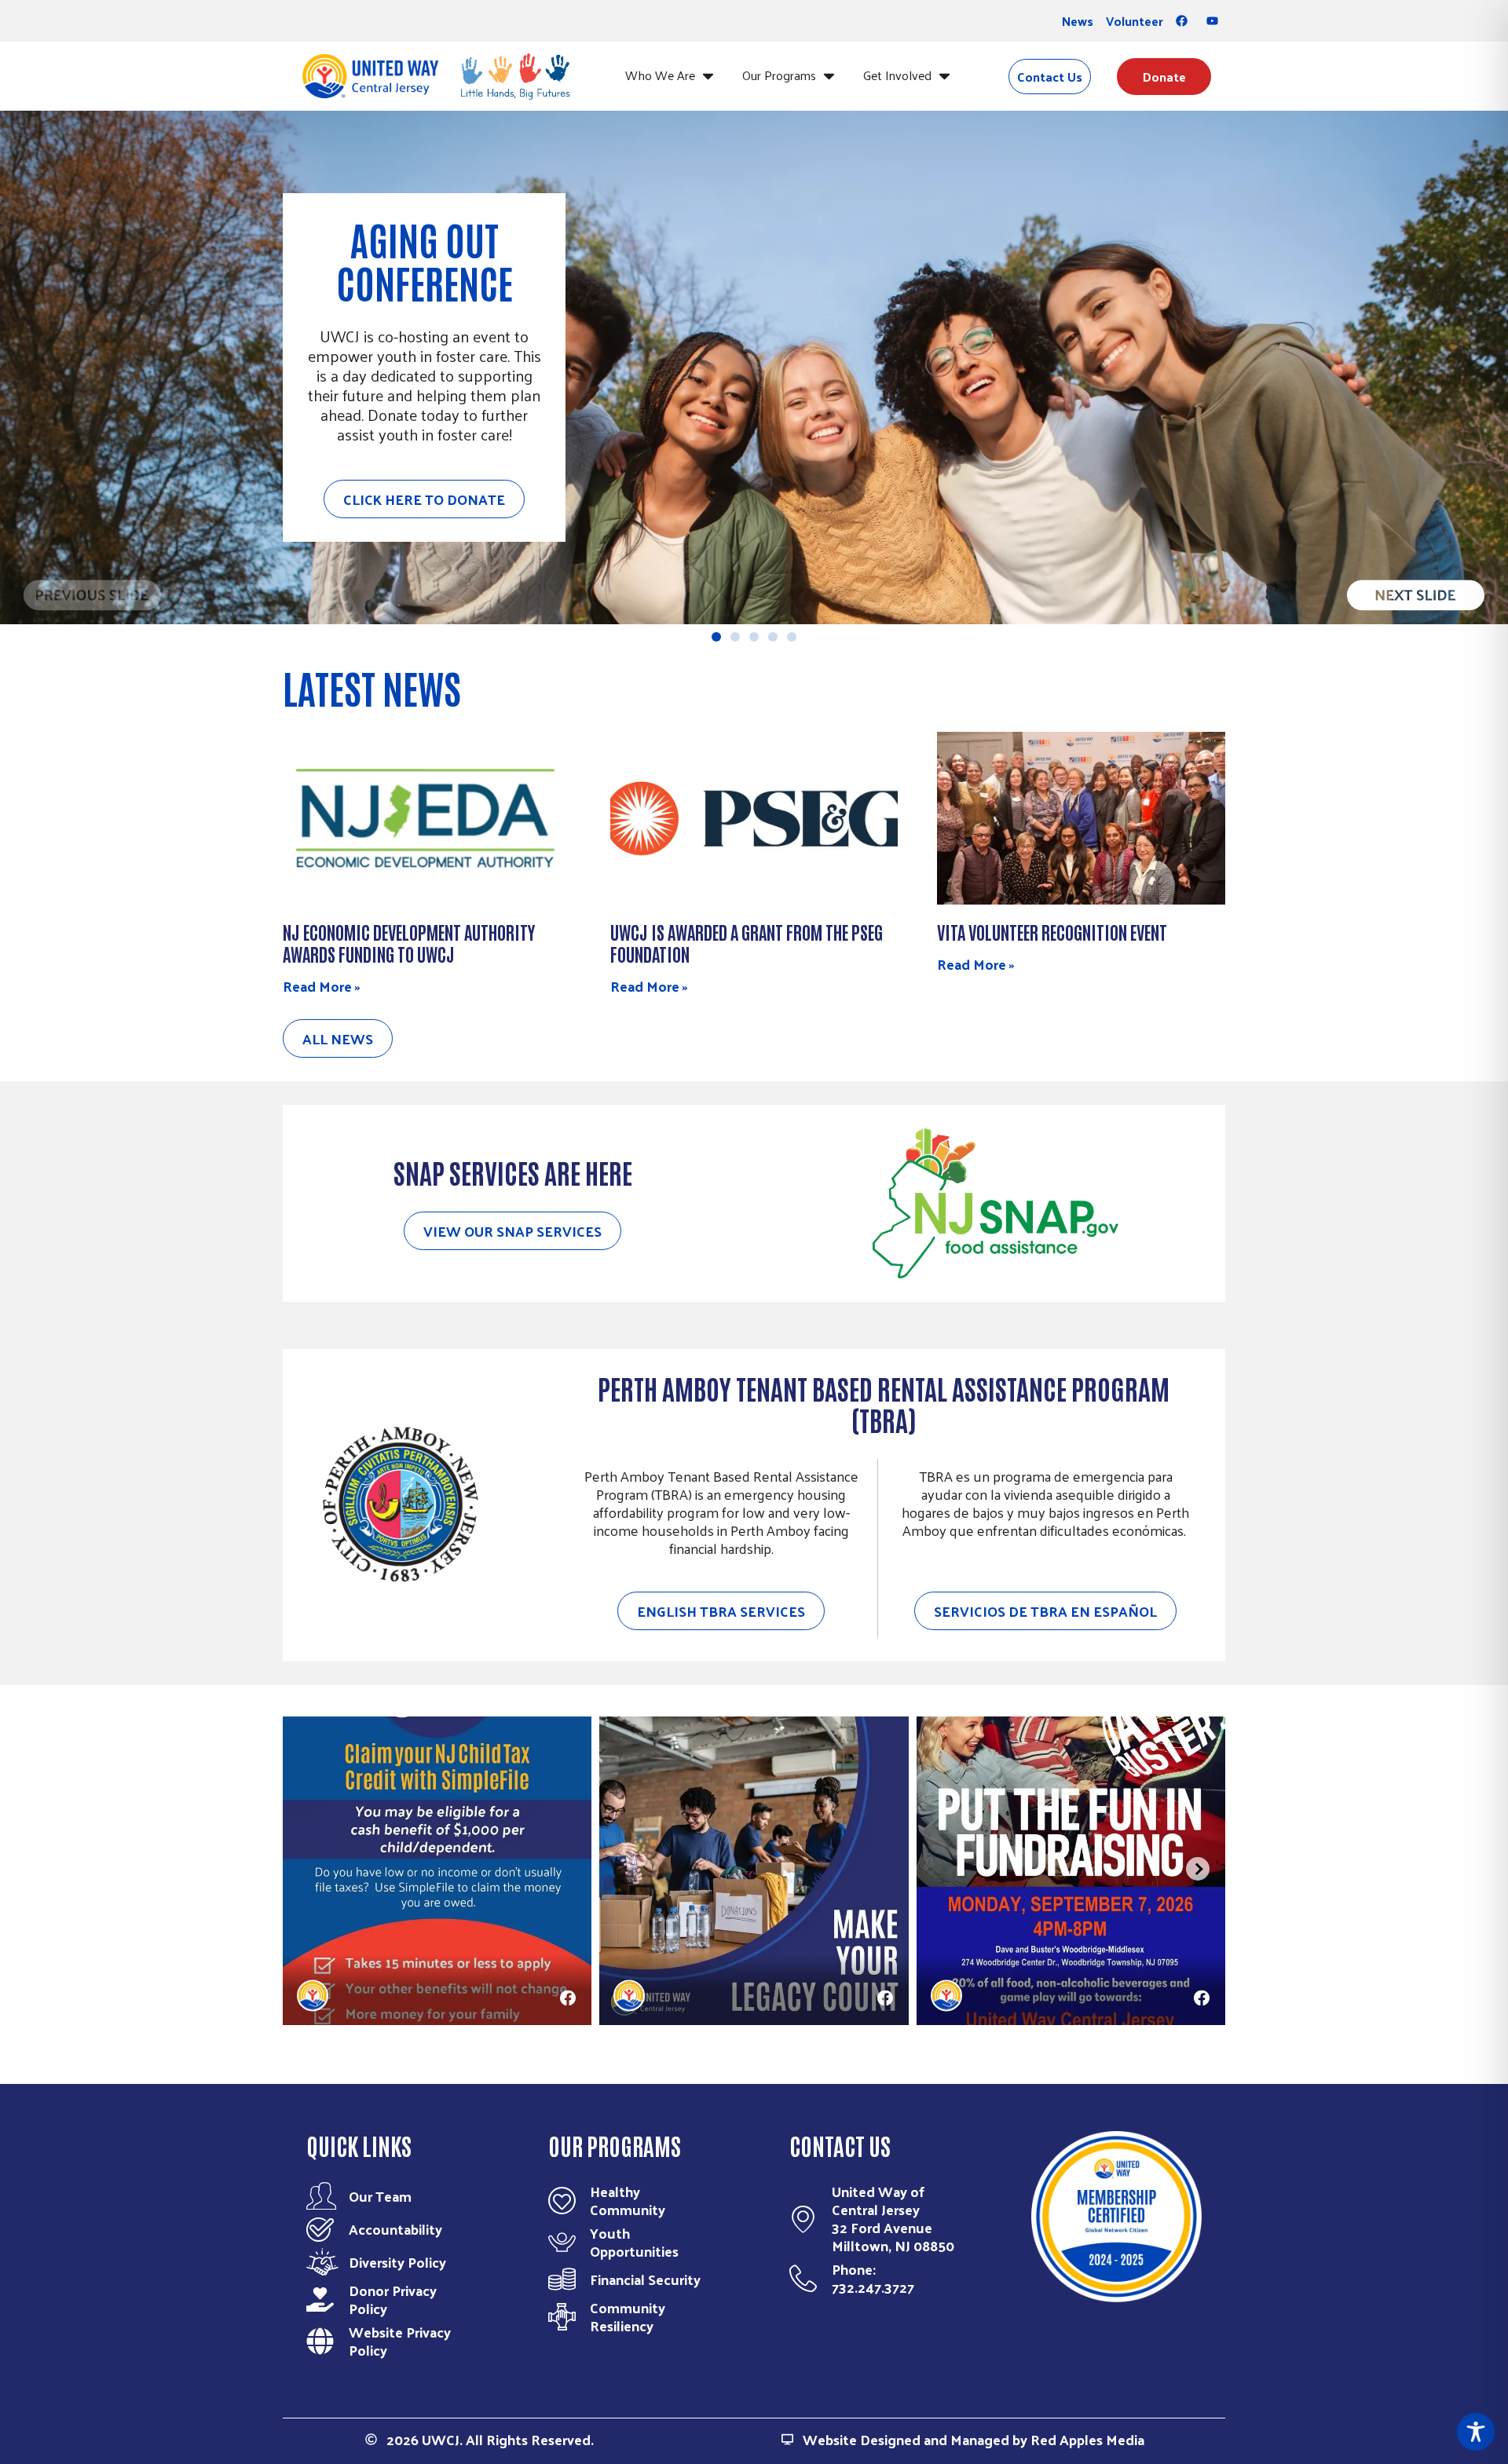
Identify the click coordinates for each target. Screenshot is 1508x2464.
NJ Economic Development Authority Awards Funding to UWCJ (409, 942)
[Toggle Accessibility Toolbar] (1476, 2432)
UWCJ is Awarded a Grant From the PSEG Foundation (747, 942)
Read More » (322, 986)
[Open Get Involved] (944, 75)
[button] (92, 603)
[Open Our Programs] (829, 75)
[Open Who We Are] (708, 75)
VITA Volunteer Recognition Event (1052, 931)
